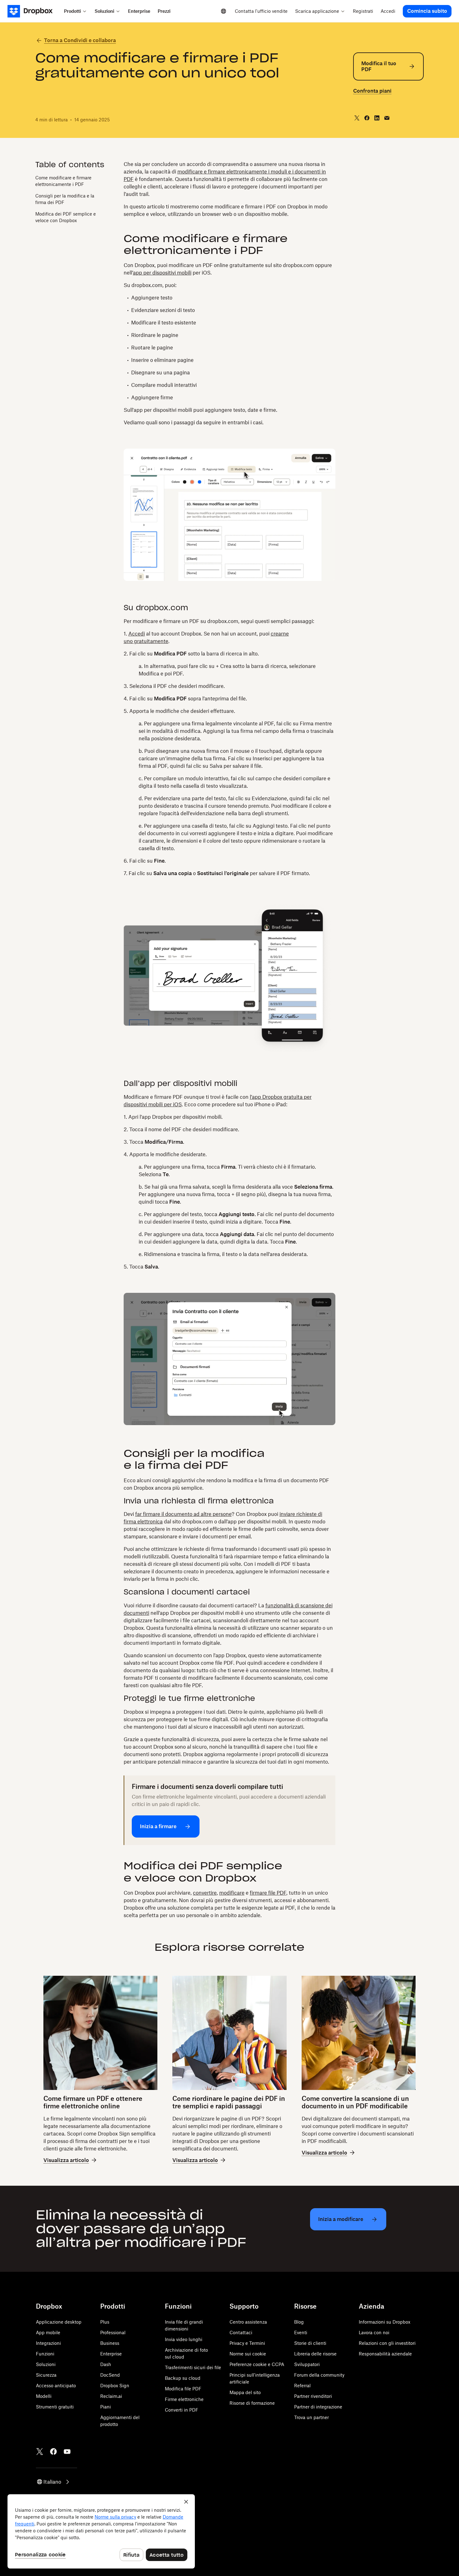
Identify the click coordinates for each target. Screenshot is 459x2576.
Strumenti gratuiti (55, 2407)
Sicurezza (46, 2375)
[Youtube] (67, 2452)
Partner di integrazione (318, 2407)
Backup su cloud (183, 2378)
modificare (232, 1893)
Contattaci (241, 2333)
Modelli (44, 2396)
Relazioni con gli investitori (387, 2343)
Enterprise (111, 2354)
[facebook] (367, 118)
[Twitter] (40, 2452)
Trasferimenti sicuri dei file (193, 2367)
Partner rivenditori (313, 2396)
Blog (299, 2322)
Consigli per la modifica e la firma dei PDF (65, 199)
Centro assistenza (248, 2322)
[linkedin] (377, 118)
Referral (302, 2386)
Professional (113, 2333)
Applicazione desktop (59, 2322)
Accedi (137, 634)
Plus (105, 2322)
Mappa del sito (245, 2392)
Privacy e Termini (247, 2343)
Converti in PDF (182, 2410)
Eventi (301, 2333)
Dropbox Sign (115, 2386)
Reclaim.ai (111, 2396)
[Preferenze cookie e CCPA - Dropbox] (101, 2531)
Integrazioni (48, 2343)
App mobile (48, 2333)
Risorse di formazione (252, 2403)
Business (110, 2343)
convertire (205, 1893)
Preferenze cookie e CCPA (257, 2364)
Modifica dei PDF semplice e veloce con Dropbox (66, 217)
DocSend (110, 2375)
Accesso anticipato (56, 2386)
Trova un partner (311, 2417)
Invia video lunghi (184, 2339)
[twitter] (357, 118)
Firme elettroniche (184, 2399)
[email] (387, 118)
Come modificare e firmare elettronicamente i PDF (63, 181)
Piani (106, 2407)
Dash (106, 2364)
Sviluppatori (307, 2364)
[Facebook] (53, 2452)
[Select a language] (224, 11)
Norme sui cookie (248, 2354)
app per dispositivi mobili (162, 273)
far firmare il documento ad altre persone (183, 1514)
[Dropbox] (34, 11)
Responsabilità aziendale (385, 2354)
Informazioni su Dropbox (385, 2322)
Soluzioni (46, 2364)
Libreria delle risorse (315, 2354)
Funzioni (45, 2354)
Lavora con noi (374, 2333)
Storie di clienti (310, 2343)
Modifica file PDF (183, 2389)
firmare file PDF (268, 1893)
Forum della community (319, 2375)
